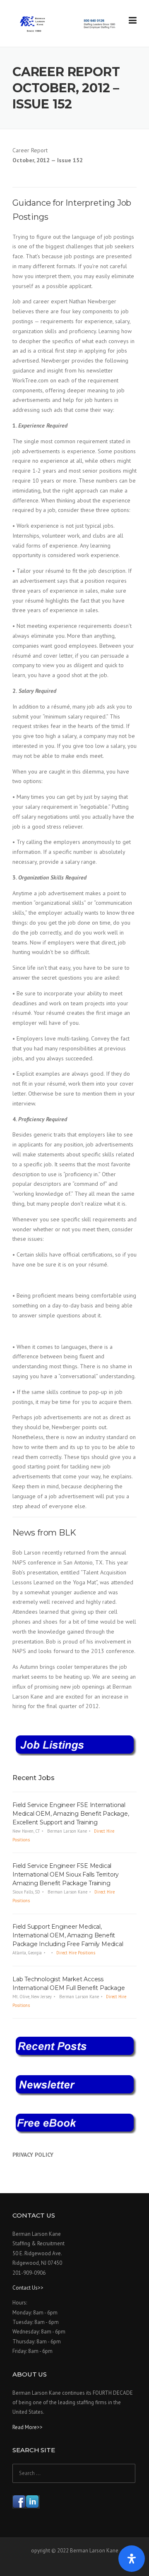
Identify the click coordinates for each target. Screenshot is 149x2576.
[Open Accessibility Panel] (132, 2559)
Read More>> (28, 2427)
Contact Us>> (28, 2288)
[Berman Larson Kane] (68, 24)
